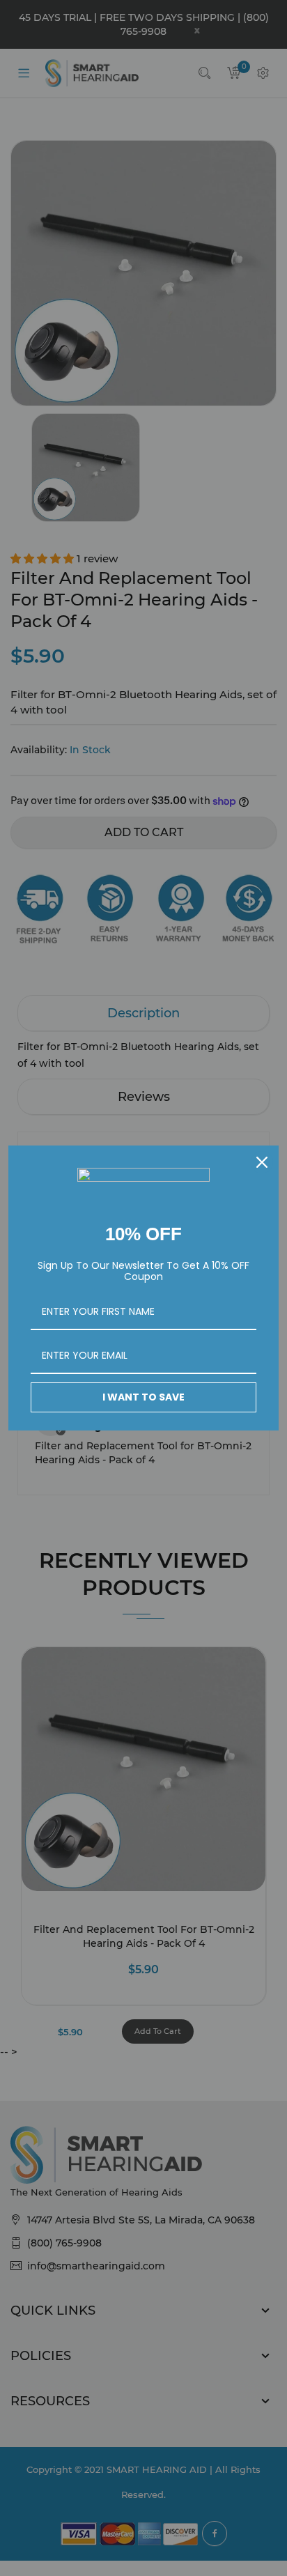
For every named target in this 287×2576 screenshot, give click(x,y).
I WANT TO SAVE (143, 1397)
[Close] (262, 1162)
